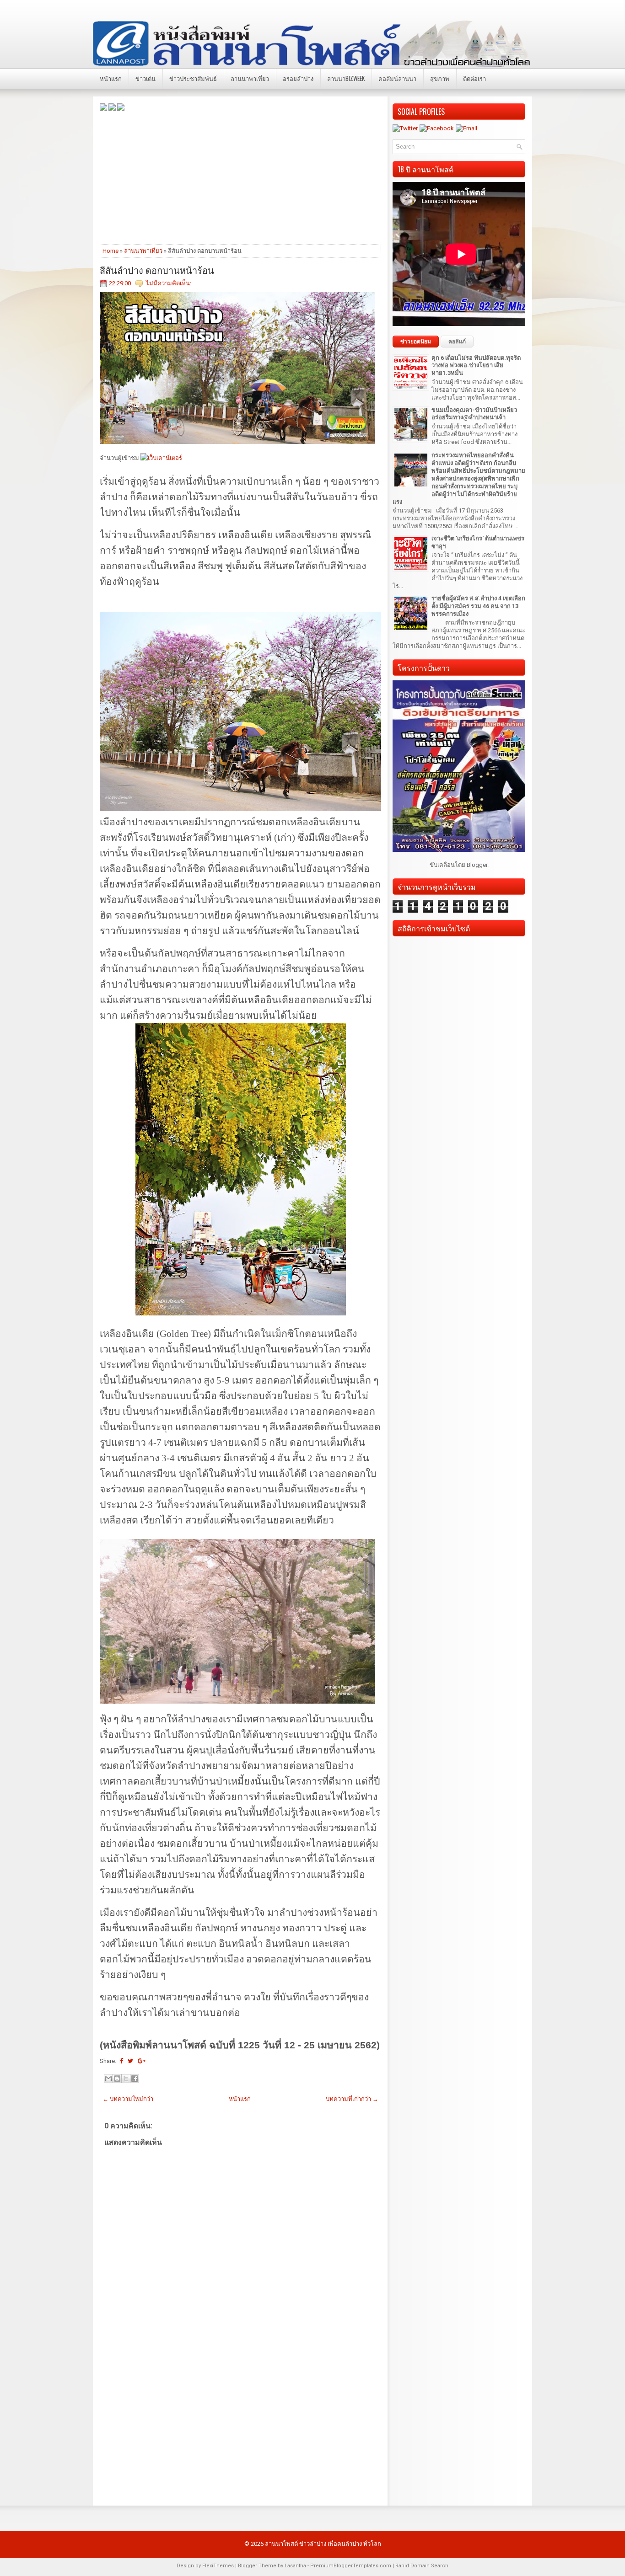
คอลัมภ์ (457, 342)
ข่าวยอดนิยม (416, 342)
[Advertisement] (240, 177)
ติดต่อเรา (474, 78)
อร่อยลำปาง (298, 78)
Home (110, 251)
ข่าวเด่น (145, 78)
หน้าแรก (111, 78)
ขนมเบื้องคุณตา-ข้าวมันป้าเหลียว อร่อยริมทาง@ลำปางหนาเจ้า (474, 414)
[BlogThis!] (117, 2079)
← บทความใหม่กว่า (128, 2099)
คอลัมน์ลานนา (397, 78)
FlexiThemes (218, 2566)
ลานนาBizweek (346, 78)
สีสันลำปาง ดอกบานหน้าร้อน (157, 270)
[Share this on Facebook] (121, 2061)
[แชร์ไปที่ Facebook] (135, 2079)
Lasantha (295, 2566)
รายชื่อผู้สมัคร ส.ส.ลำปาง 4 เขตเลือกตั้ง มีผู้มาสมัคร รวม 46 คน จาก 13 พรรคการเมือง (478, 606)
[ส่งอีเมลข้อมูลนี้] (108, 2079)
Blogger (477, 865)
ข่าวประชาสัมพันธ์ (193, 78)
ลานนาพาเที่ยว (250, 78)
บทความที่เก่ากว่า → (352, 2099)
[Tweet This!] (130, 2061)
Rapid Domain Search (422, 2566)
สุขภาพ (440, 78)
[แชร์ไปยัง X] (126, 2079)
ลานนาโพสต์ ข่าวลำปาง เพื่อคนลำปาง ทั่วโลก (323, 2544)
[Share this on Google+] (142, 2061)
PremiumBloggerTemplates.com (351, 2566)
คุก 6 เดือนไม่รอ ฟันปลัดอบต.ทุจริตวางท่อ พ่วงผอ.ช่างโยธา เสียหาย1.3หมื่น (476, 366)
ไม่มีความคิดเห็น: (169, 283)
